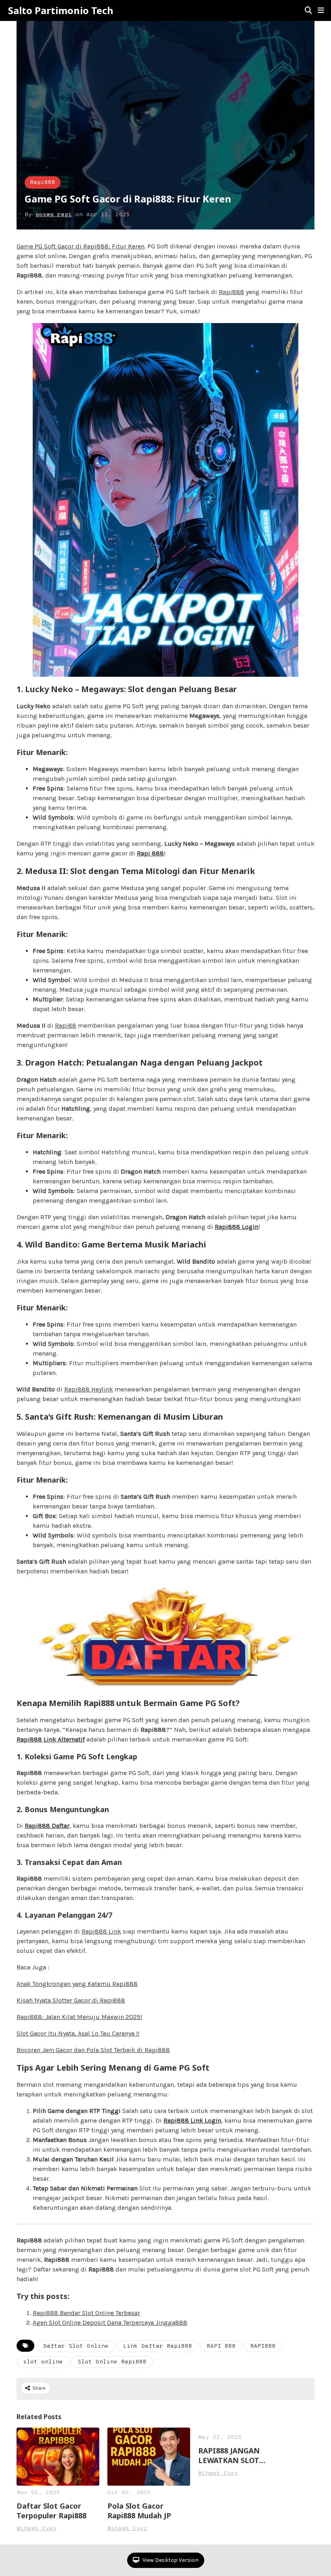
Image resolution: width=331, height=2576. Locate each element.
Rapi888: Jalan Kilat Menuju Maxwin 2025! (79, 2017)
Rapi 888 (150, 853)
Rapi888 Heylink (89, 1389)
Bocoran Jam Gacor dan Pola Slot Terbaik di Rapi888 (93, 2050)
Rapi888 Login (237, 1227)
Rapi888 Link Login (192, 2120)
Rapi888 (43, 183)
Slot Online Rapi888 (112, 2362)
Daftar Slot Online (76, 2346)
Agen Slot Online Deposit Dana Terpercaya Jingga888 (110, 2323)
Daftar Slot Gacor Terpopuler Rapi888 (51, 2511)
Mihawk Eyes (37, 2529)
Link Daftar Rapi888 (158, 2346)
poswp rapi (54, 215)
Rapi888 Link (101, 1931)
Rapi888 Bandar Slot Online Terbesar (86, 2313)
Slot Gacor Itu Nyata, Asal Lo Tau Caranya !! (78, 2033)
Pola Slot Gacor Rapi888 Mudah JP (139, 2511)
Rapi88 (66, 1025)
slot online (43, 2362)
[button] (321, 10)
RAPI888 (263, 2346)
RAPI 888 (221, 2346)
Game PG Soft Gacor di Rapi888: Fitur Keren (81, 246)
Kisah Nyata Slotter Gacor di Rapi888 (71, 2000)
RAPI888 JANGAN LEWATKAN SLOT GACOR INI (229, 2455)
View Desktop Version (170, 2560)
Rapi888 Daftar (47, 1826)
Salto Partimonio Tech (61, 10)
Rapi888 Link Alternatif (51, 1739)
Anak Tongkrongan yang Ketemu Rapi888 (77, 1984)
